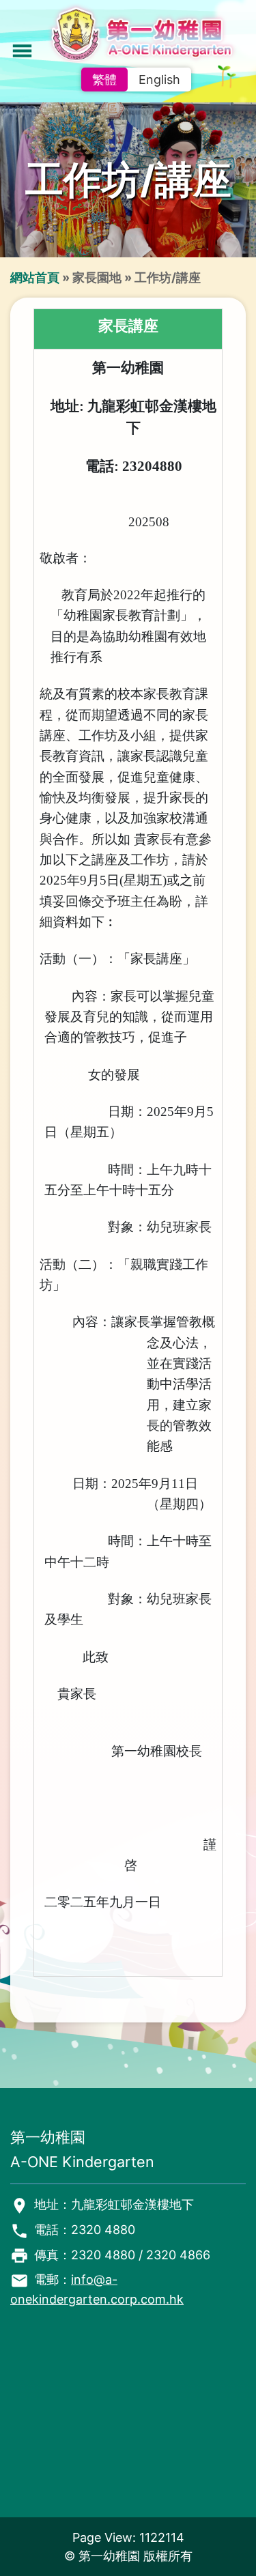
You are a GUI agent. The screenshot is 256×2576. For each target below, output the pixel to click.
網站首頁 (35, 277)
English (159, 80)
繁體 (104, 80)
